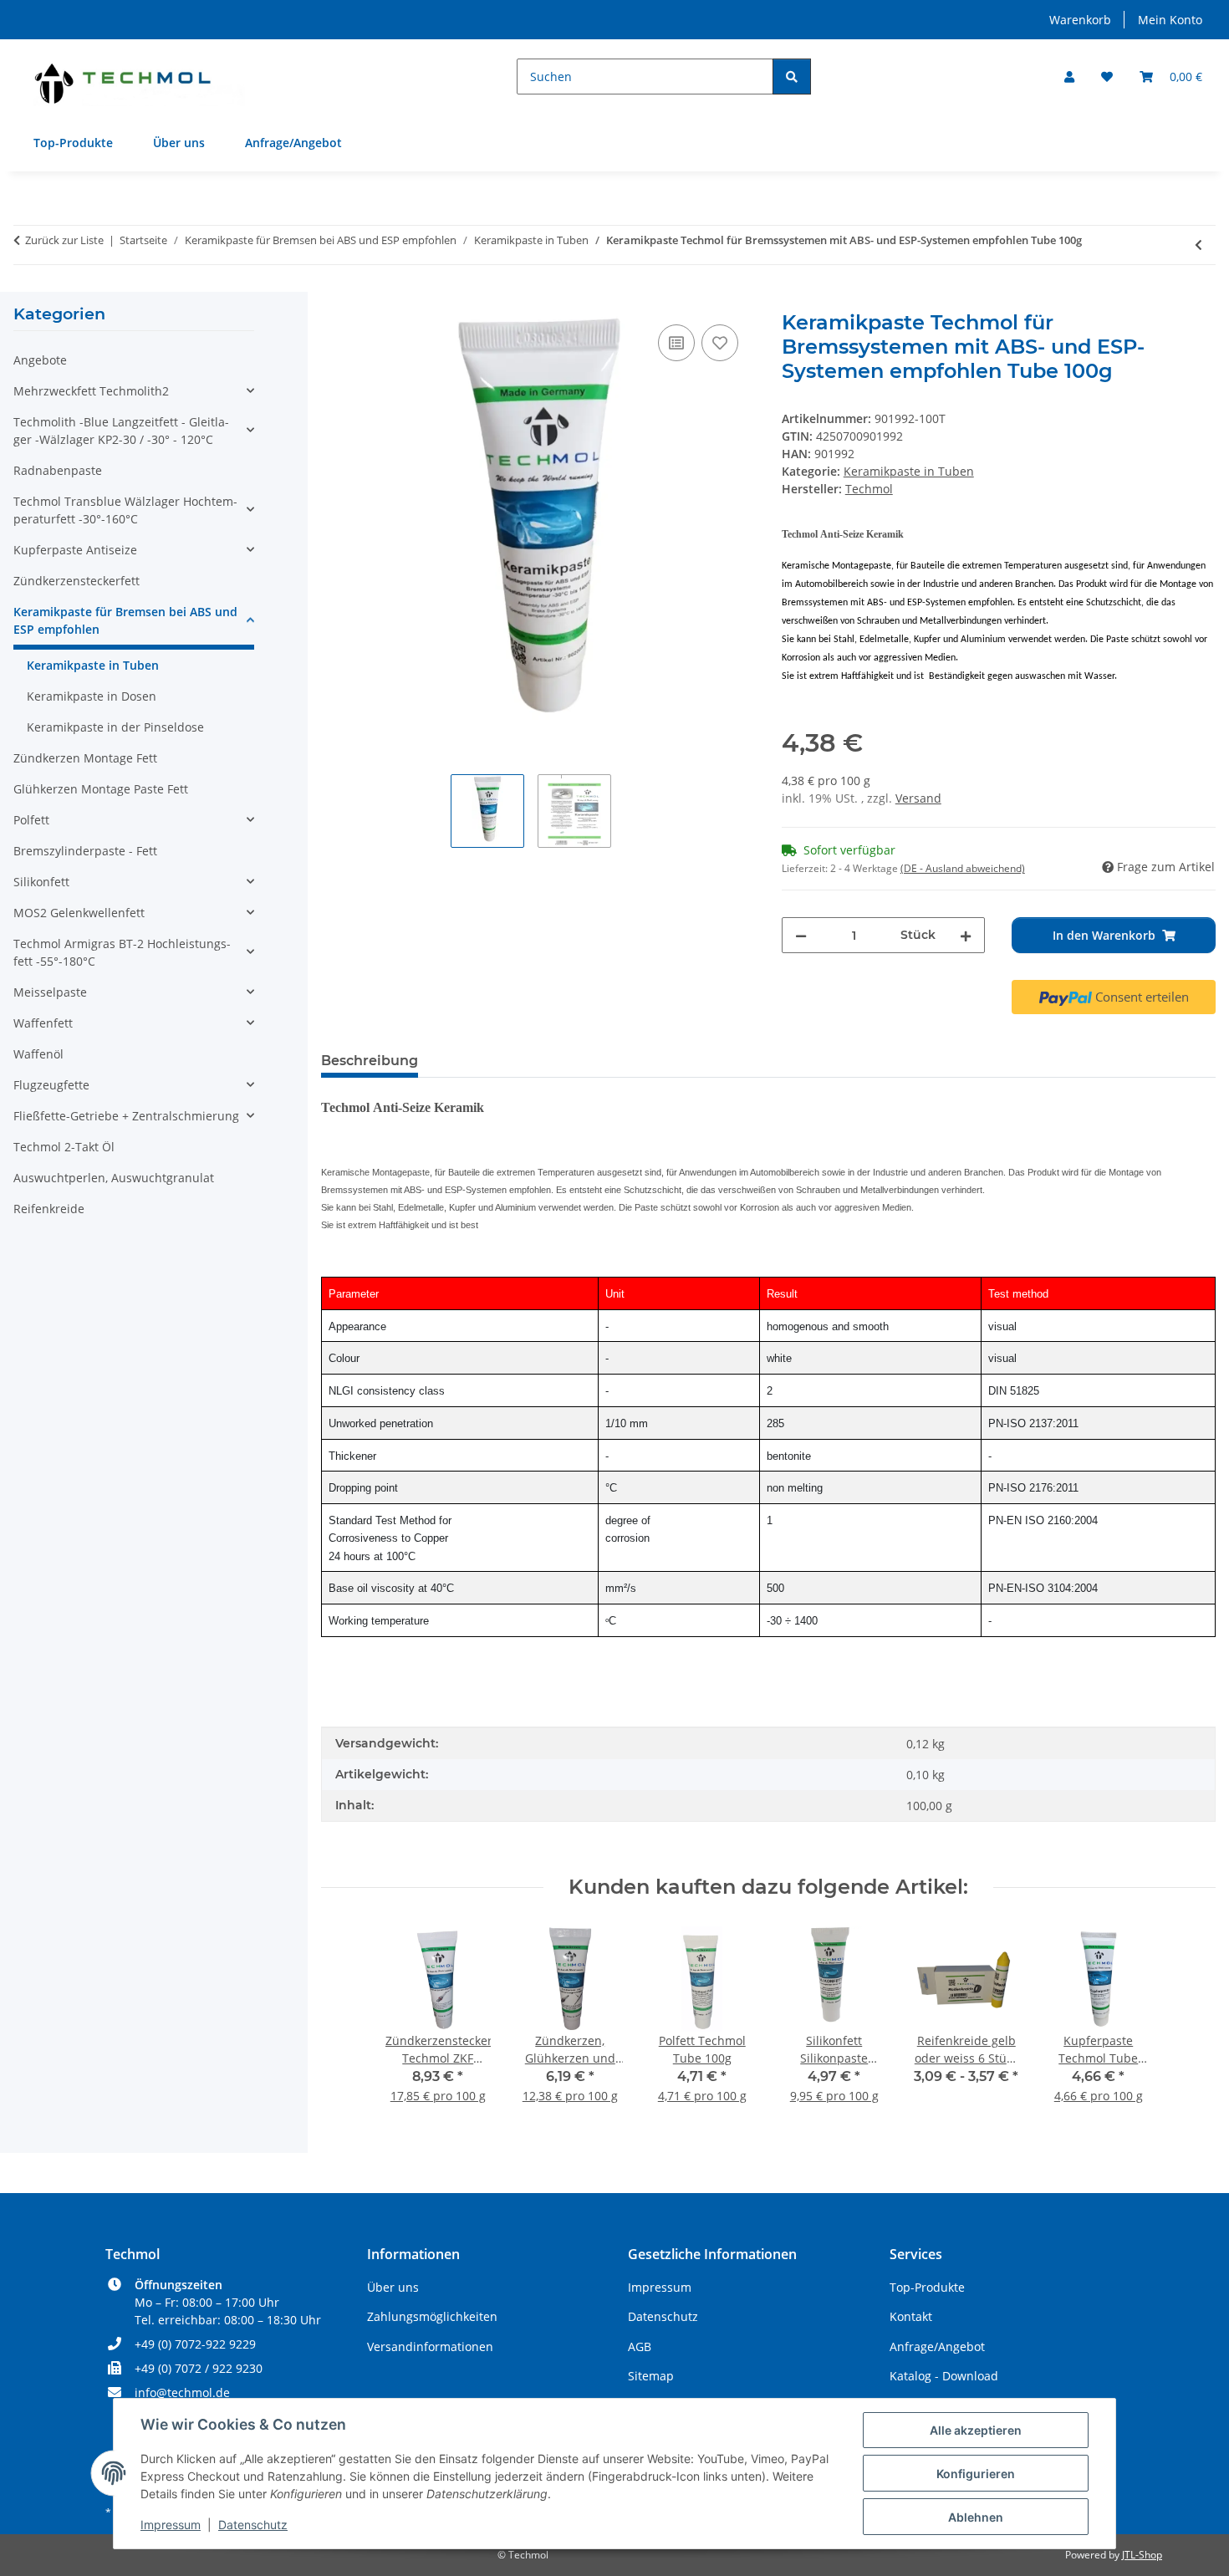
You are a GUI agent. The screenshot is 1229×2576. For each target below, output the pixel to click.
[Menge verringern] (801, 935)
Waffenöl (38, 1054)
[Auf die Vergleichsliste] (676, 343)
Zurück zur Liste (64, 240)
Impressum (171, 2525)
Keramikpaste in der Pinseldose (115, 727)
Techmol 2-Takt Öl (64, 1147)
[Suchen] (792, 77)
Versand (918, 798)
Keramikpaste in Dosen (92, 696)
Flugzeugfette (51, 1085)
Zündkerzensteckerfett (76, 581)
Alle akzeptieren (976, 2430)
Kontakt (911, 2316)
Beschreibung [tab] (370, 1061)
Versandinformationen (430, 2346)
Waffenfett (43, 1023)
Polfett (31, 820)
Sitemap (651, 2376)
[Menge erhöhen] (966, 935)
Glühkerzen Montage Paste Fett (101, 789)
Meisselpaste (50, 992)
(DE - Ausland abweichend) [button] (963, 868)
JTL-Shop (1142, 2555)
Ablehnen (976, 2517)
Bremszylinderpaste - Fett (85, 851)
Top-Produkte (73, 143)
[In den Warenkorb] (334, 302)
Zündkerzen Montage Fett (85, 758)
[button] (1069, 77)
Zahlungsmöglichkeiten (432, 2316)
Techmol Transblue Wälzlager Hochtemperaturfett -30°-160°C (125, 510)
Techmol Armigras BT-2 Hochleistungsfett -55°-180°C (122, 952)
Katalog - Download (944, 2376)
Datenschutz (253, 2525)
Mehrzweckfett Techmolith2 (91, 391)
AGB (640, 2346)
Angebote (40, 360)
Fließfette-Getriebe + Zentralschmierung (126, 1116)
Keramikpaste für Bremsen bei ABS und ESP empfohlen (125, 620)
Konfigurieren (976, 2474)
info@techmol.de (182, 2392)
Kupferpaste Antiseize (75, 550)
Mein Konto (1170, 20)
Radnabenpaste (58, 470)
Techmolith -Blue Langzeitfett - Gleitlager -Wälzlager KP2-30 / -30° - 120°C (121, 431)
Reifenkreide (49, 1209)
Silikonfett (41, 882)
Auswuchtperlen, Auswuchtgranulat (114, 1178)
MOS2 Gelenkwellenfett (79, 913)
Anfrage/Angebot (293, 143)
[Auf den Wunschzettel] (720, 343)
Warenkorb (1080, 20)
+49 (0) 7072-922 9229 (195, 2344)
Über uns (179, 143)
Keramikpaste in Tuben (909, 471)
